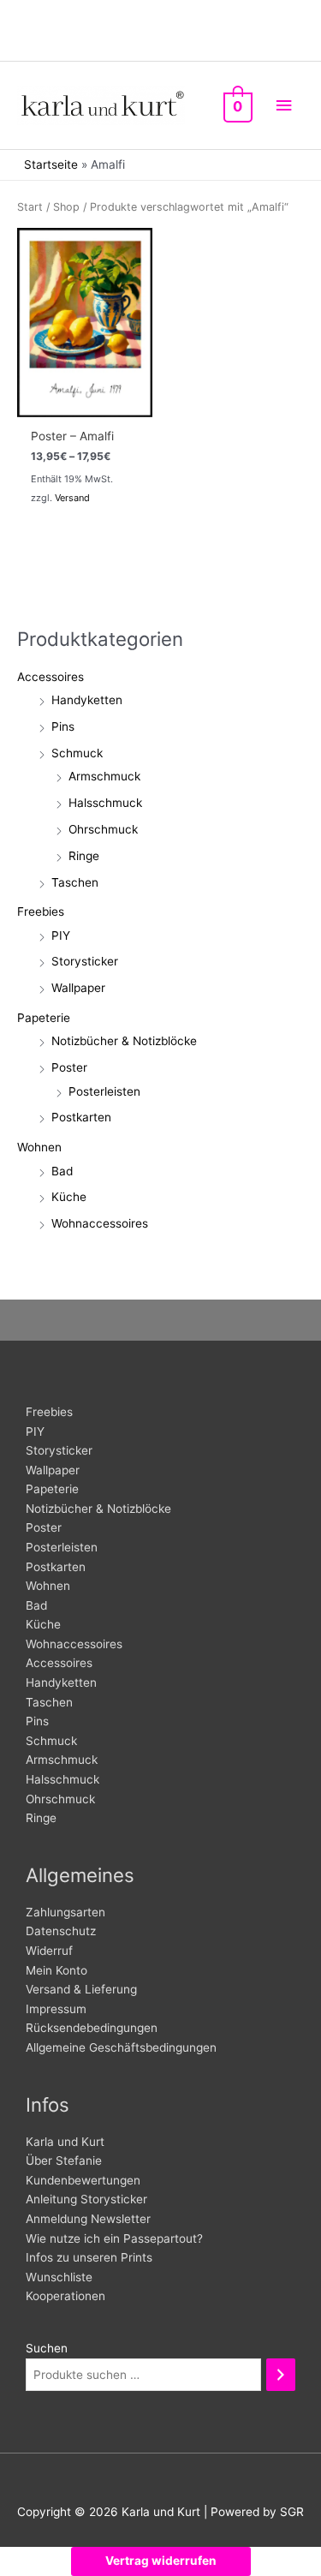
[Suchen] (281, 2375)
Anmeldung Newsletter (88, 2219)
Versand (72, 498)
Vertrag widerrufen (161, 2561)
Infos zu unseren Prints (89, 2257)
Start (30, 207)
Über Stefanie (64, 2161)
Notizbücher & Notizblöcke (124, 1041)
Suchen (47, 2348)
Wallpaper (78, 988)
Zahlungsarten (65, 1912)
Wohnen (39, 1147)
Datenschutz (61, 1931)
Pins (63, 726)
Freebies (41, 911)
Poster (69, 1067)
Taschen (75, 882)
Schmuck (77, 753)
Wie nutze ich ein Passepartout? (114, 2238)
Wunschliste (59, 2277)
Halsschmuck (105, 803)
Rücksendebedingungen (92, 2028)
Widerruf (49, 1951)
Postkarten (81, 1117)
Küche (69, 1197)
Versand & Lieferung (81, 1989)
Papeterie (44, 1018)
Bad (62, 1171)
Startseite (51, 164)
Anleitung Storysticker (86, 2199)
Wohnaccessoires (100, 1223)
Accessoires (51, 677)
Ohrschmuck (103, 829)
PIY (61, 935)
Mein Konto (56, 1970)
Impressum (56, 2009)
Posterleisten (104, 1091)
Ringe (84, 856)
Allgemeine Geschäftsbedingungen (121, 2047)
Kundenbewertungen (83, 2180)
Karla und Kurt (65, 2142)
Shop (66, 207)
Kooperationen (65, 2296)
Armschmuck (104, 776)
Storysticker (85, 961)
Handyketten (87, 700)
